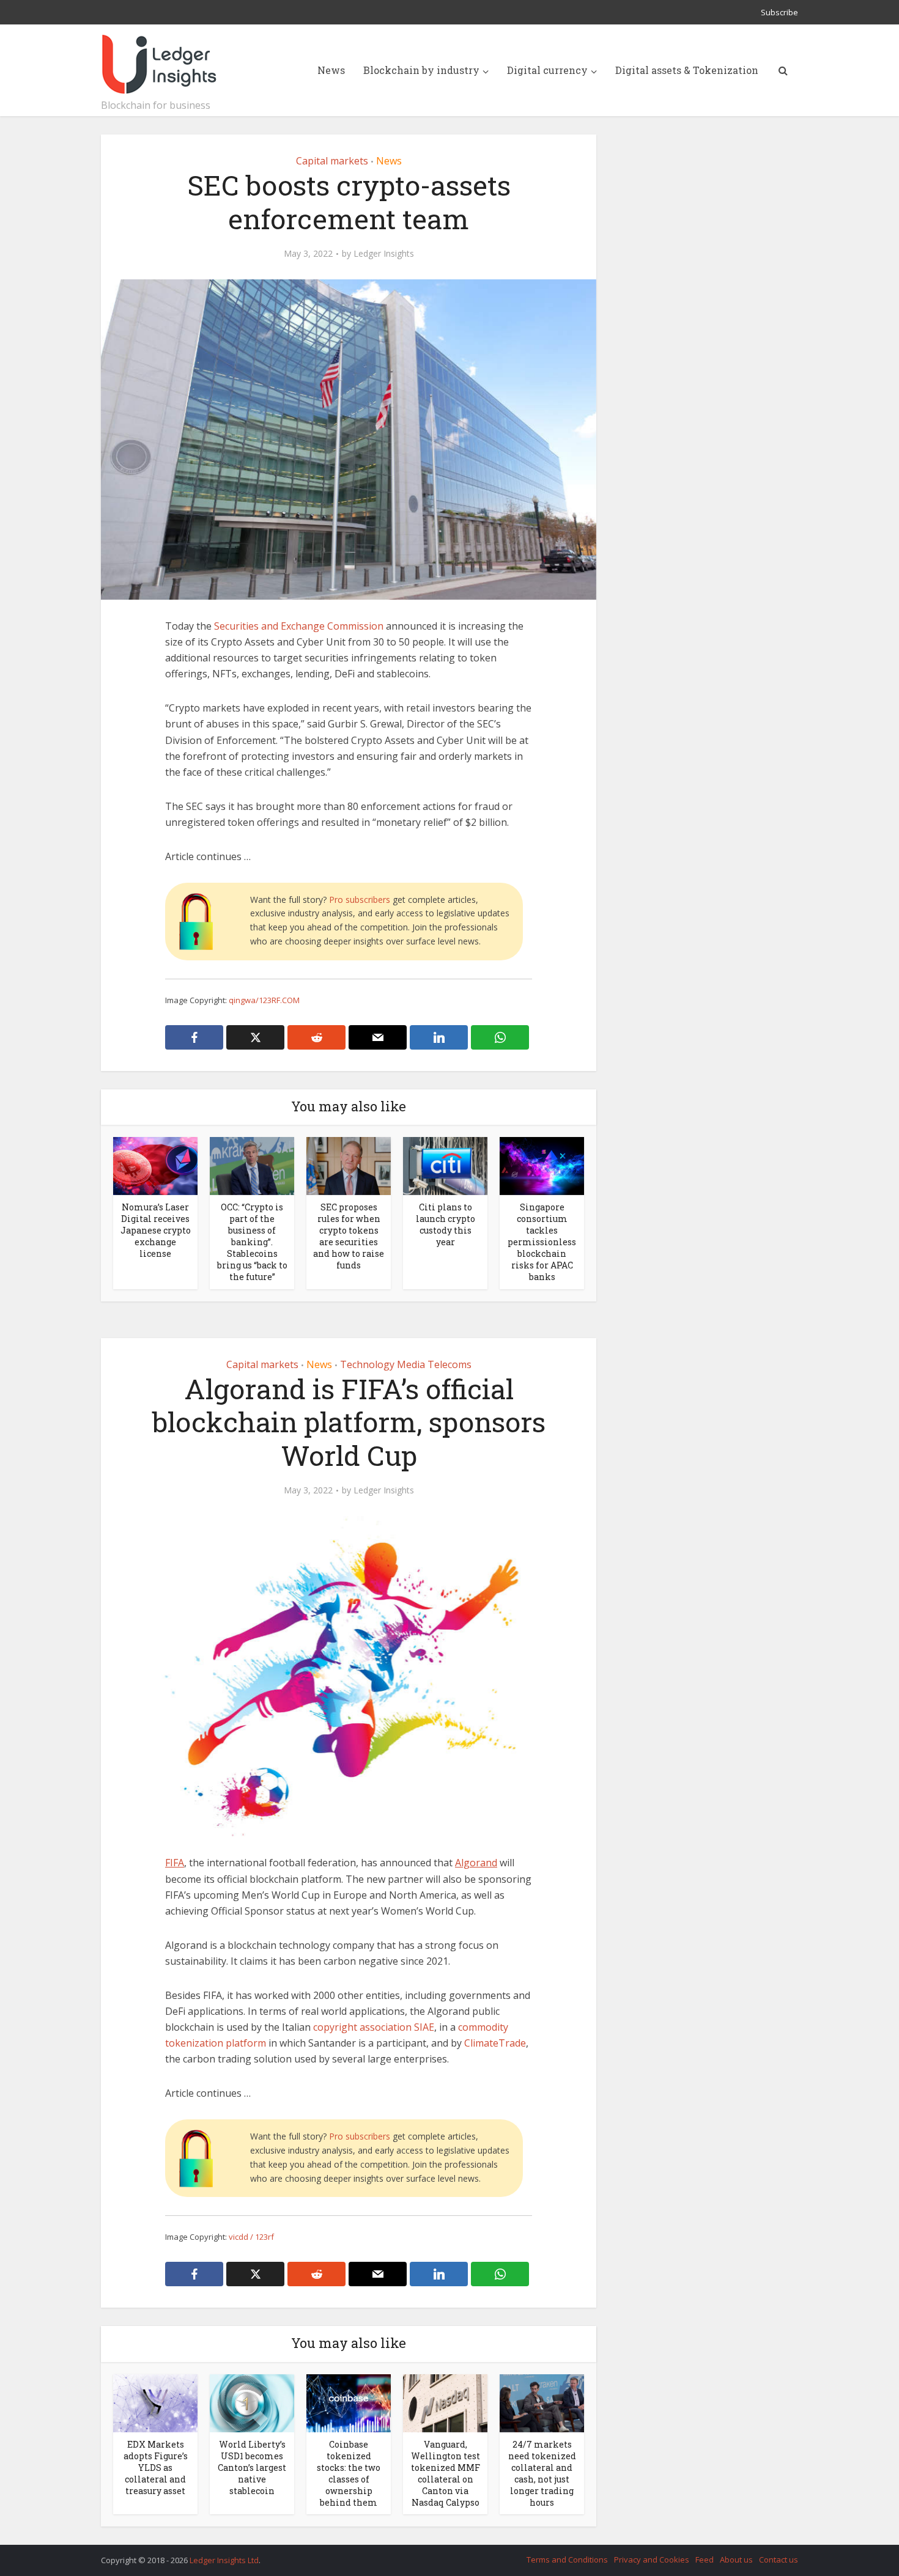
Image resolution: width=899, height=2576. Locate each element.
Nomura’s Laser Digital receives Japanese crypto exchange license (156, 1230)
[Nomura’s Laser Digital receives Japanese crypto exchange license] (155, 1165)
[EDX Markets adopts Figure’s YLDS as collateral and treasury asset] (155, 2402)
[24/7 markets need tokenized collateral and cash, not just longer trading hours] (542, 2402)
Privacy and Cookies (652, 2559)
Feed (705, 2559)
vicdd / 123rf (251, 2237)
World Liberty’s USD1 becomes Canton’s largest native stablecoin (252, 2467)
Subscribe (779, 12)
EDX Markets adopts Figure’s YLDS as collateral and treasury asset (156, 2467)
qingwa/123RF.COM (264, 1000)
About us (736, 2559)
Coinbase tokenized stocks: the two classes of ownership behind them (349, 2473)
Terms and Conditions (567, 2559)
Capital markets (332, 161)
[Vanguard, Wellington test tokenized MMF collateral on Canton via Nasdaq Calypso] (445, 2402)
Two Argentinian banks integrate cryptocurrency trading (437, 2555)
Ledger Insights (384, 254)
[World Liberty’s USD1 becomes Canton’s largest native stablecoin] (252, 2402)
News (331, 70)
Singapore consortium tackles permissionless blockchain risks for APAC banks (542, 1242)
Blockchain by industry (421, 70)
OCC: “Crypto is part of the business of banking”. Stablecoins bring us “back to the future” (252, 1242)
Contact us (779, 2559)
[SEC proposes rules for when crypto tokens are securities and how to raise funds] (349, 1165)
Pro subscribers (360, 900)
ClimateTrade (495, 2043)
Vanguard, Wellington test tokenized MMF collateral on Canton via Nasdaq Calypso (446, 2473)
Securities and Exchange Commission (299, 626)
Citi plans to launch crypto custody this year (446, 1224)
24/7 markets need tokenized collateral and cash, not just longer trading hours (542, 2473)
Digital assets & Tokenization (687, 70)
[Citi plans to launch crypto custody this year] (445, 1165)
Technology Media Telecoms (406, 1364)
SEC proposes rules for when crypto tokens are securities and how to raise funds (349, 1236)
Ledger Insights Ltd (224, 2560)
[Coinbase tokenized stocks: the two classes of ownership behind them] (349, 2402)
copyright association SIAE (374, 2027)
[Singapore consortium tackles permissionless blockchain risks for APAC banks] (542, 1165)
